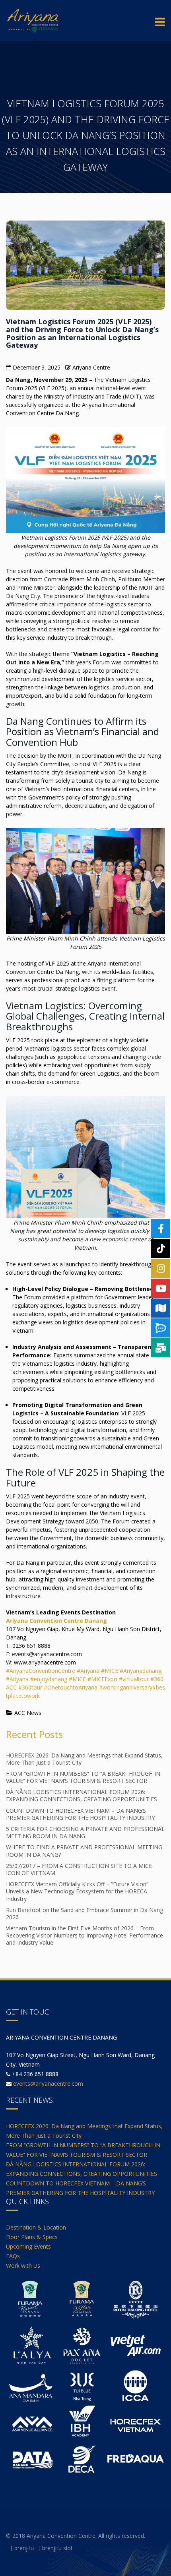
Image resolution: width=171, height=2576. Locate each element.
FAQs (13, 2256)
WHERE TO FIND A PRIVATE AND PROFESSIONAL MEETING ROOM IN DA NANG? (84, 1851)
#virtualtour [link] (134, 1679)
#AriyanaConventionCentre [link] (41, 1671)
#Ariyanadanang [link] (141, 1671)
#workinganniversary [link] (126, 1687)
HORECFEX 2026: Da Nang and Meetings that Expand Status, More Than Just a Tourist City (84, 1759)
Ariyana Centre (91, 367)
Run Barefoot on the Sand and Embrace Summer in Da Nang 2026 (85, 1913)
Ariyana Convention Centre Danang (56, 1621)
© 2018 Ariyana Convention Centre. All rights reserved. (76, 2536)
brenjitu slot (57, 2548)
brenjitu (24, 2548)
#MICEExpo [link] (103, 1679)
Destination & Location (36, 2227)
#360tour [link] (30, 1687)
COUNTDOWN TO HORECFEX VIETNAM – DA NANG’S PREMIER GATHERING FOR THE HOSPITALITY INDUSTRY (80, 1814)
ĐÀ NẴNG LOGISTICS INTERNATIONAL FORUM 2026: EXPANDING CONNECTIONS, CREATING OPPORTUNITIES (82, 1795)
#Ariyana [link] (88, 1671)
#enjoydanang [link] (49, 1679)
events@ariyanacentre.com (48, 2083)
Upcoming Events (28, 2246)
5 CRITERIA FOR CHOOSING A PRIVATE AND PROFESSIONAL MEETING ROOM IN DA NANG (85, 1832)
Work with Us (23, 2265)
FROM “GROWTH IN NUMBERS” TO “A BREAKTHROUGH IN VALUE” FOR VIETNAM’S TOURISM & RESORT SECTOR (83, 1777)
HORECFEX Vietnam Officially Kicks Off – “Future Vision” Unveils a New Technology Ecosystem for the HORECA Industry (77, 1891)
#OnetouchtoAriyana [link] (71, 1687)
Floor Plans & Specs (32, 2237)
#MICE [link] (110, 1671)
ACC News (28, 1713)
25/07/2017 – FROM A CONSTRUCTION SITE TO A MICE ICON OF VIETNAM (79, 1869)
